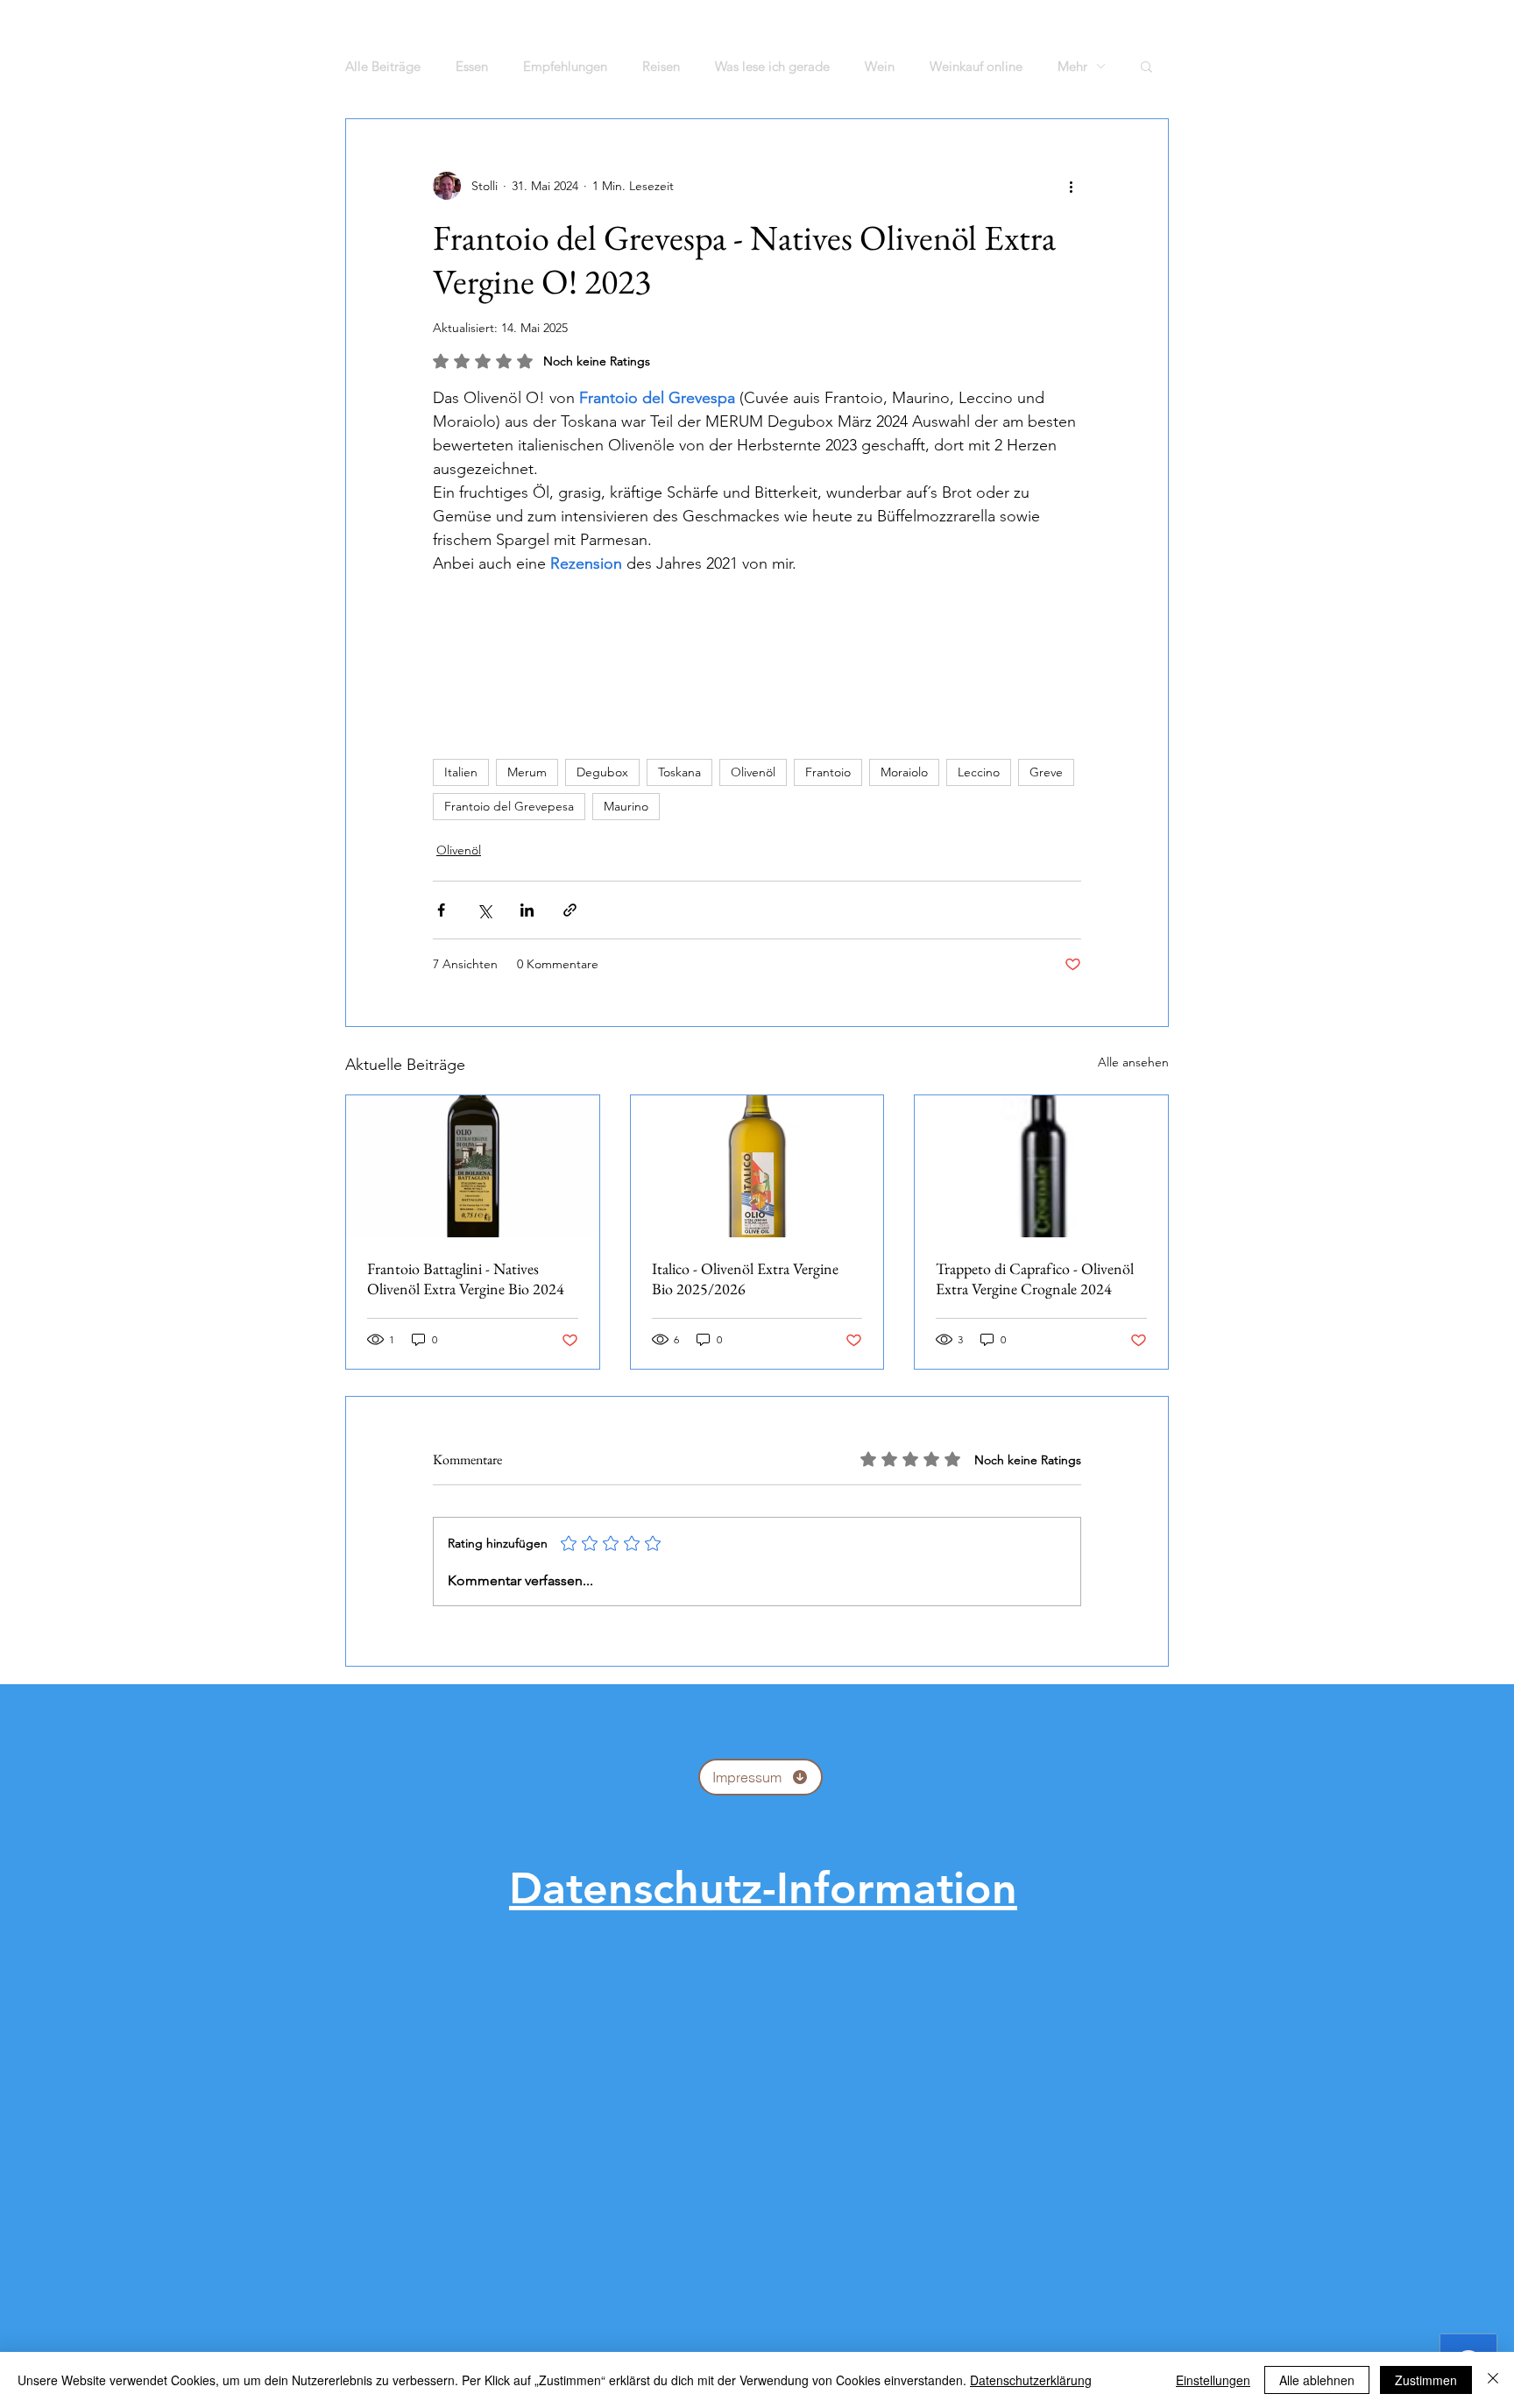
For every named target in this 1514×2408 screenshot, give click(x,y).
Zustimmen (1426, 2380)
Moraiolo (904, 772)
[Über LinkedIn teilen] (527, 910)
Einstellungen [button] (1213, 2380)
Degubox (602, 772)
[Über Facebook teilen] (441, 910)
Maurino (626, 806)
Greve (1046, 772)
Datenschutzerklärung (1031, 2380)
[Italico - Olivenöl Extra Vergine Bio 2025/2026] (757, 1166)
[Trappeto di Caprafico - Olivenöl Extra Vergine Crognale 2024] (1041, 1166)
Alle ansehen (1133, 1062)
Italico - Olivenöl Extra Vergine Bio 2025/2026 (745, 1278)
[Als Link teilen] (570, 910)
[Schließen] (1493, 2380)
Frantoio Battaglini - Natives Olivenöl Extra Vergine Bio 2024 (466, 1278)
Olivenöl (753, 772)
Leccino (979, 772)
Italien (461, 772)
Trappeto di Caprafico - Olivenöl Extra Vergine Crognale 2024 (1035, 1278)
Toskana (679, 772)
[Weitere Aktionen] (1071, 186)
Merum (527, 772)
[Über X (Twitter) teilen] (484, 910)
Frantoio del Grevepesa (509, 806)
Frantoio (828, 772)
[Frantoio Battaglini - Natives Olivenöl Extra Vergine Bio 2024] (473, 1166)
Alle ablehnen (1317, 2380)
